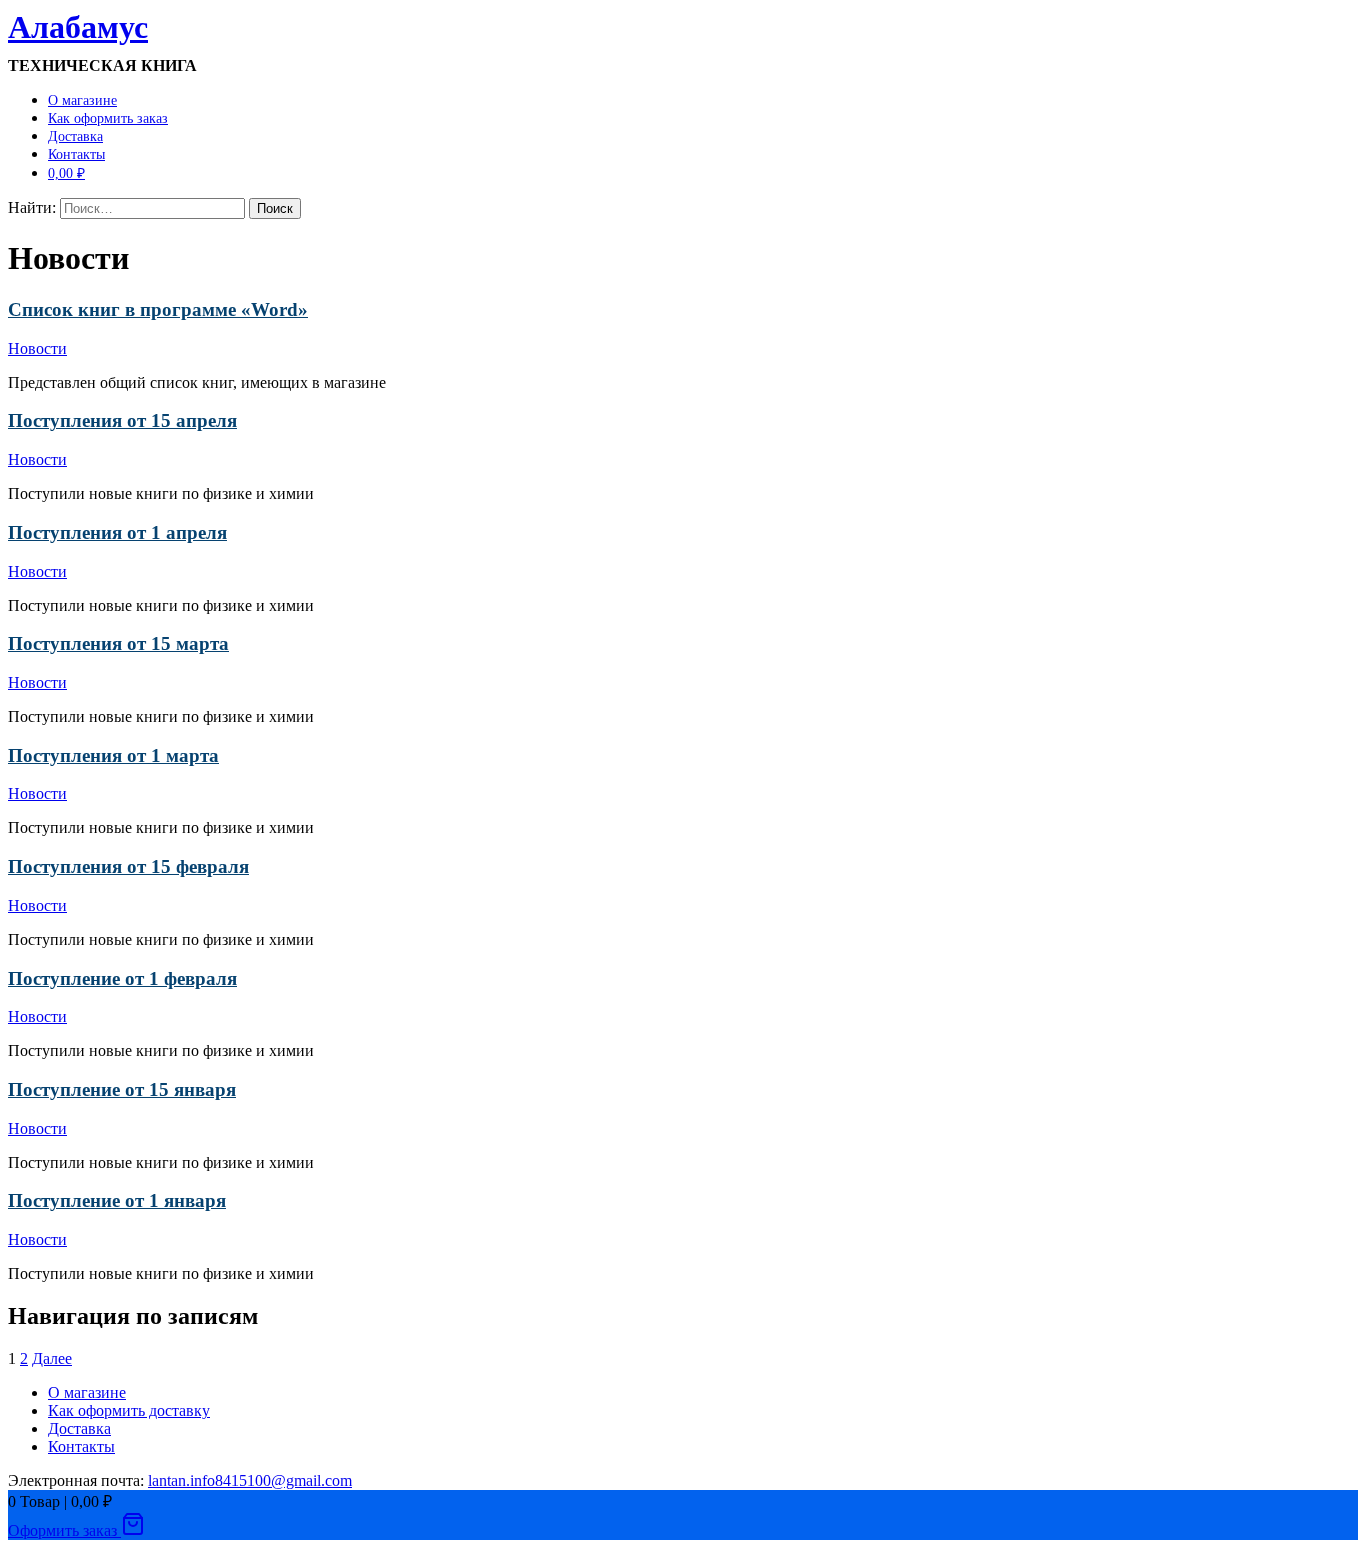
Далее (52, 1358)
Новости (37, 348)
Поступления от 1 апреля (117, 532)
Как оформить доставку (129, 1410)
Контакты (76, 154)
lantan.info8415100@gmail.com (250, 1480)
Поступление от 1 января (117, 1200)
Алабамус (78, 27)
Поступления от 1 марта (113, 755)
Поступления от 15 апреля (122, 420)
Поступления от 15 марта (118, 643)
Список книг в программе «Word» (158, 309)
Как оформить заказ (108, 118)
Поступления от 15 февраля (128, 866)
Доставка (75, 136)
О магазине (82, 100)
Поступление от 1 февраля (122, 978)
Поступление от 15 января (122, 1089)
